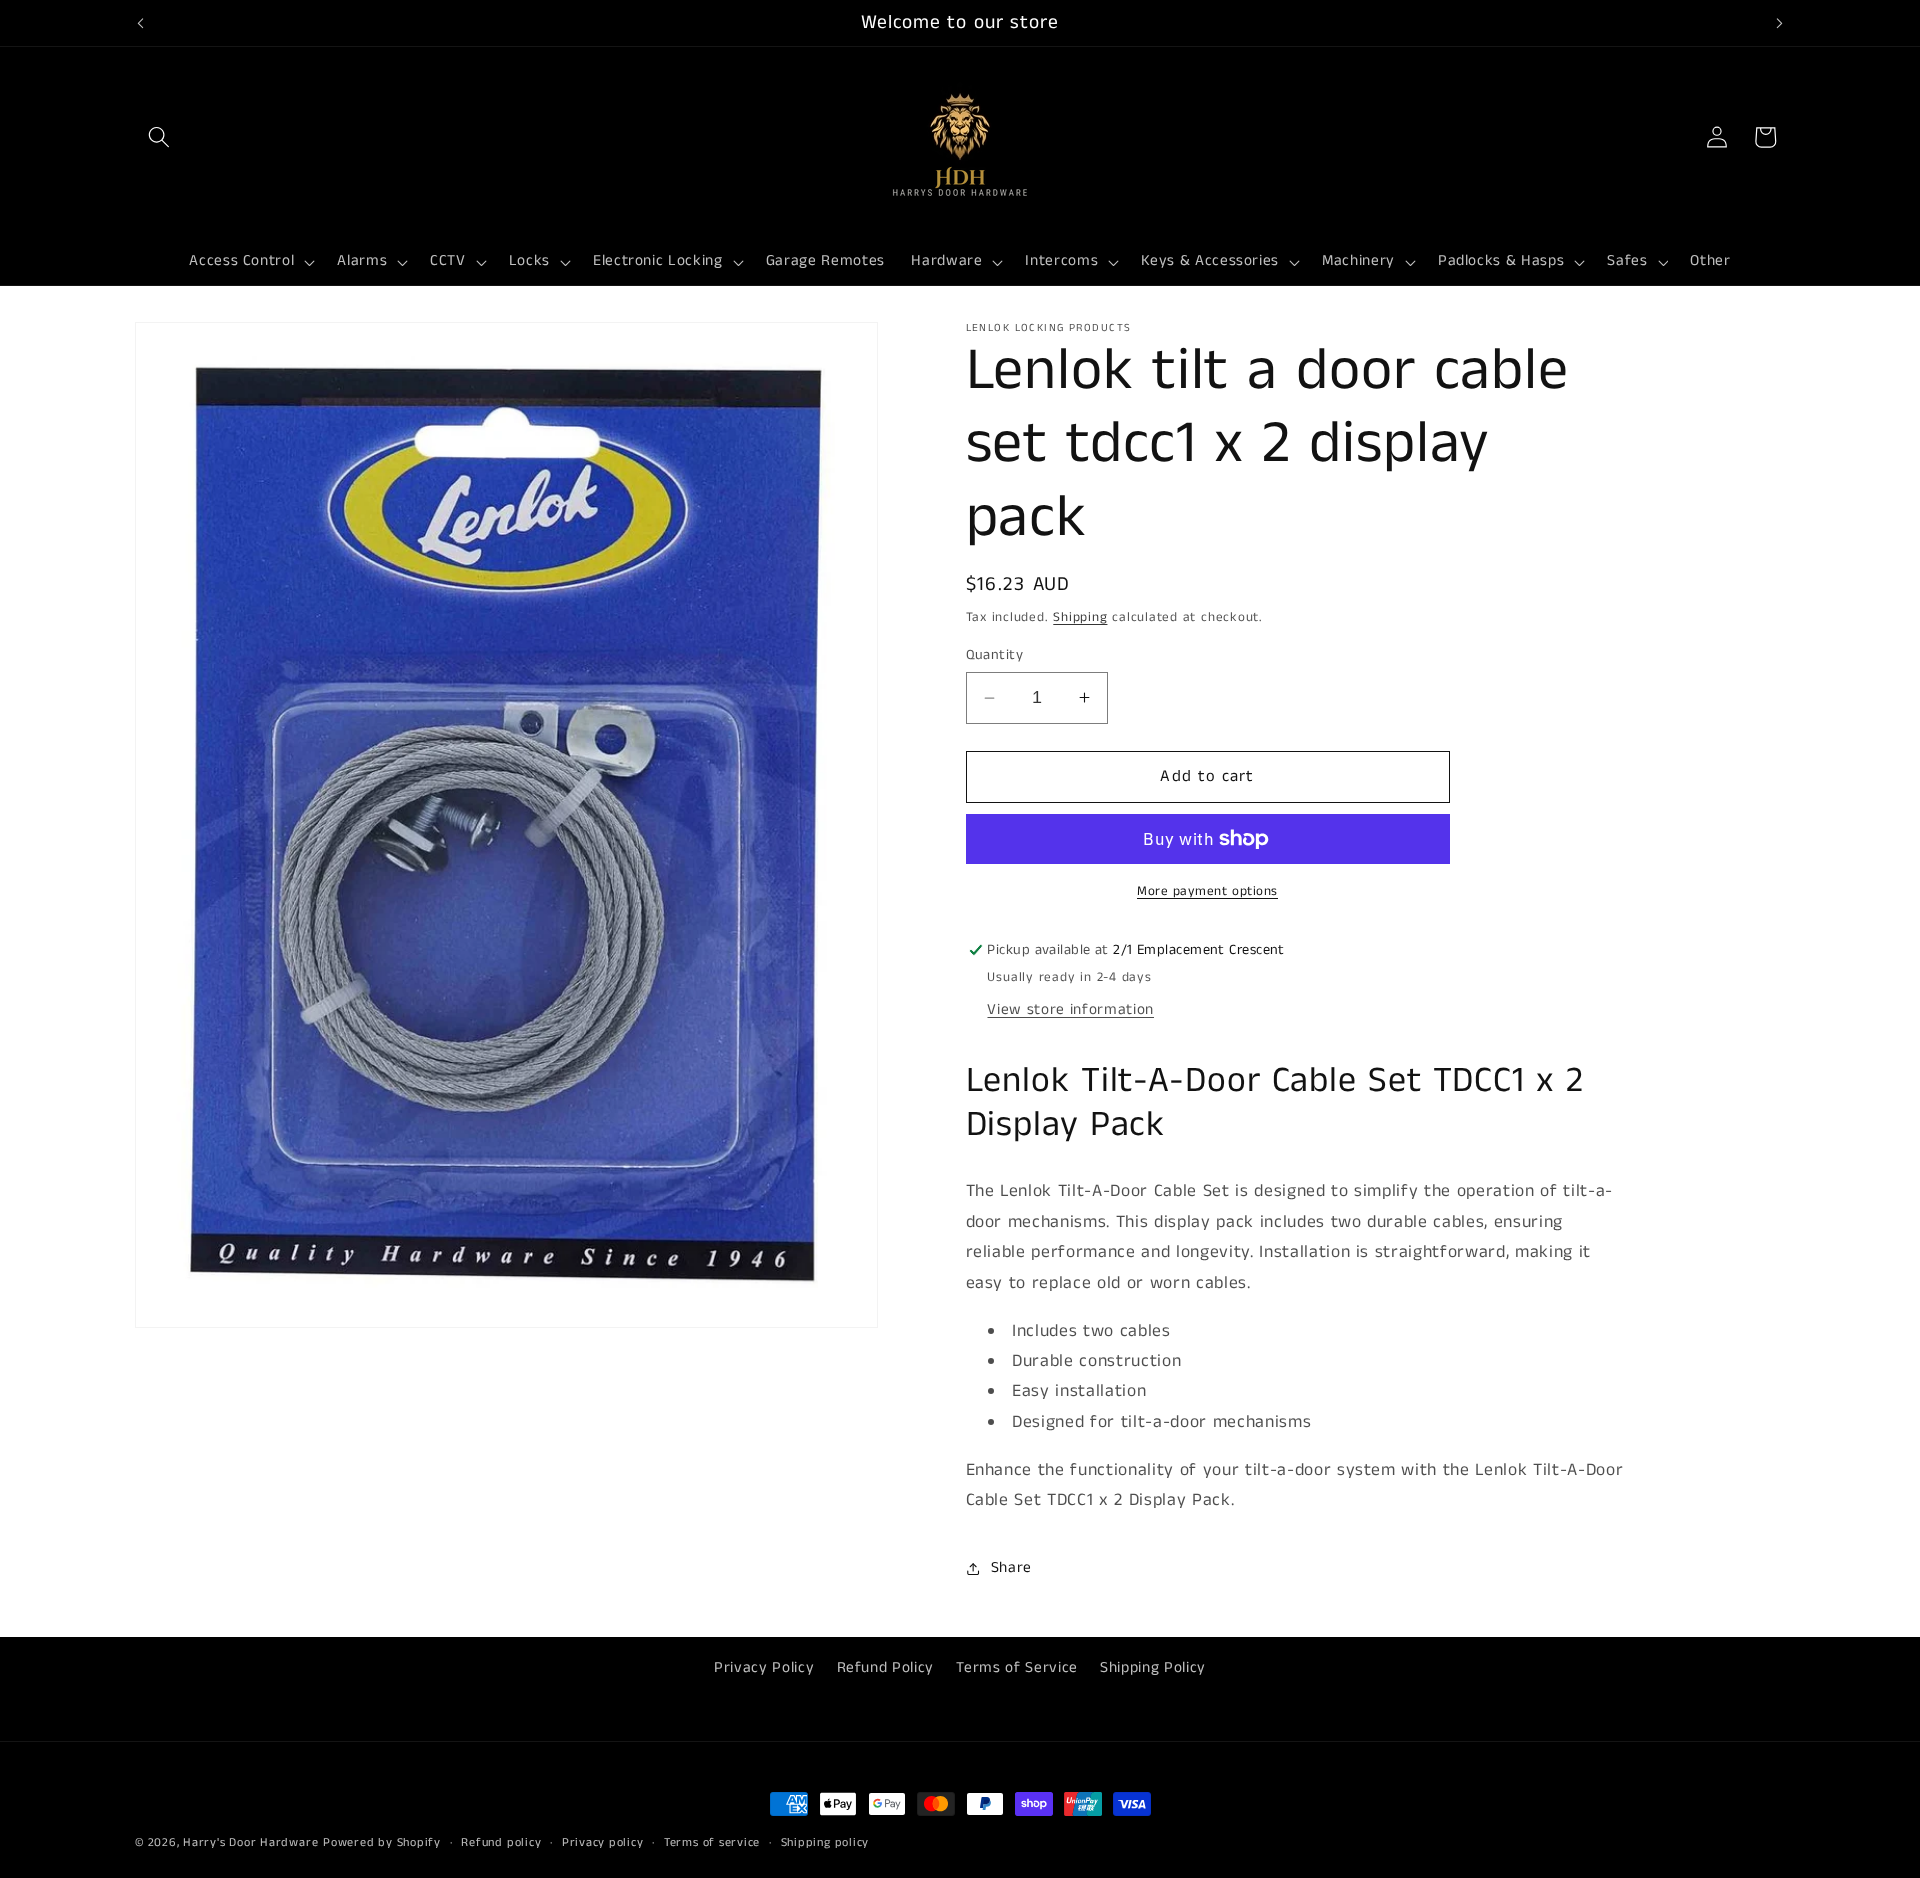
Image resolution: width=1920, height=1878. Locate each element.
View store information (1070, 1010)
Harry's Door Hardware (250, 1842)
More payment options (1207, 891)
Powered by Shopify (382, 1842)
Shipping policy (825, 1842)
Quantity (995, 655)
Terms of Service (1017, 1667)
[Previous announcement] (141, 23)
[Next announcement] (1780, 23)
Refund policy (501, 1842)
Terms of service (712, 1842)
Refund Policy (886, 1667)
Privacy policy (603, 1842)
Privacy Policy (764, 1667)
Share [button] (1011, 1568)
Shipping (1080, 617)
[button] (159, 137)
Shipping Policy (1153, 1667)
